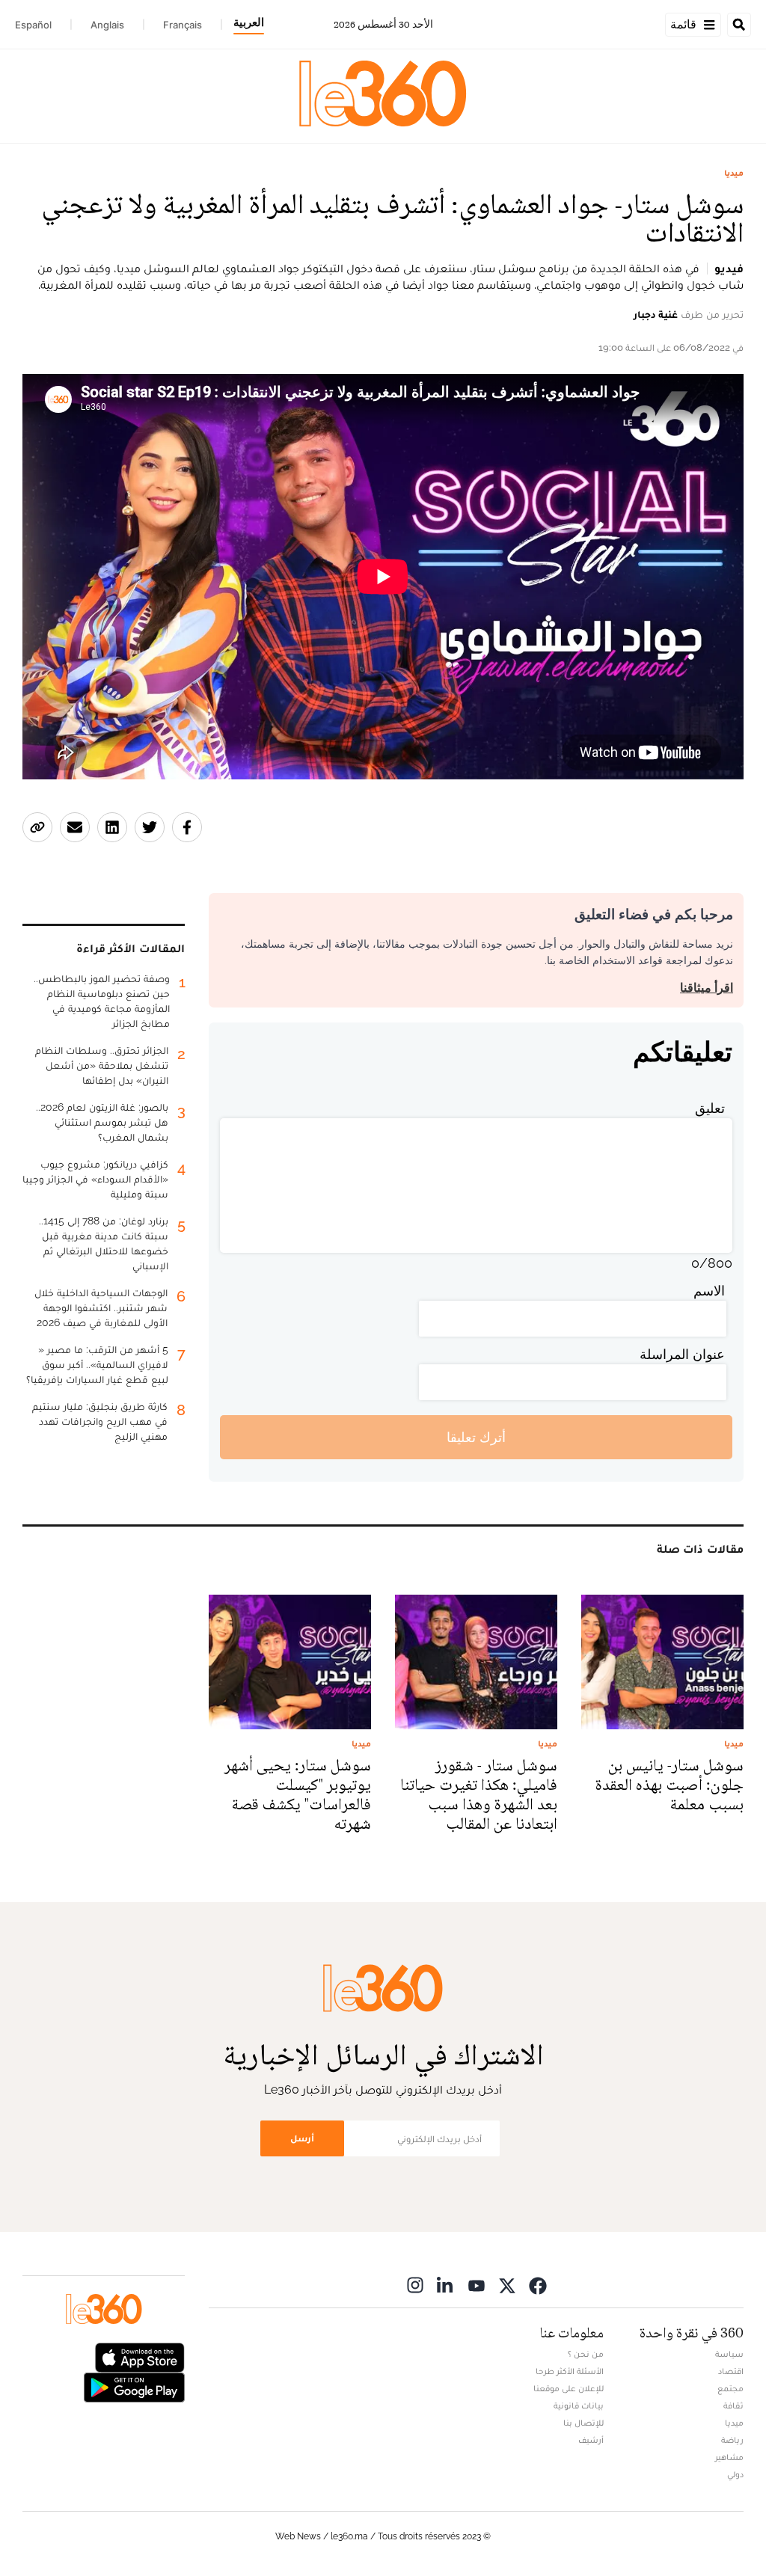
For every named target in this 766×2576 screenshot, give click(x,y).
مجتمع (730, 2388)
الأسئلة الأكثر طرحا (570, 2371)
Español (33, 25)
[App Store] (140, 2356)
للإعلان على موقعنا (569, 2388)
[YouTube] (477, 2285)
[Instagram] (415, 2285)
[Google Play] (134, 2386)
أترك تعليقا (476, 1437)
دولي (735, 2474)
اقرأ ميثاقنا (707, 988)
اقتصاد (731, 2371)
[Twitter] (507, 2285)
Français (183, 25)
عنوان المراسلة (682, 1354)
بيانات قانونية (579, 2405)
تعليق (710, 1108)
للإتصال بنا (583, 2423)
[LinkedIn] (446, 2285)
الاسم (709, 1291)
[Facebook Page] (538, 2285)
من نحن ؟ (586, 2354)
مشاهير (729, 2457)
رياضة (732, 2440)
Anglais (107, 25)
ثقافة (733, 2405)
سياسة (729, 2354)
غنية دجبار (656, 314)
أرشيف (591, 2440)
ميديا (734, 173)
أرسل (302, 2138)
